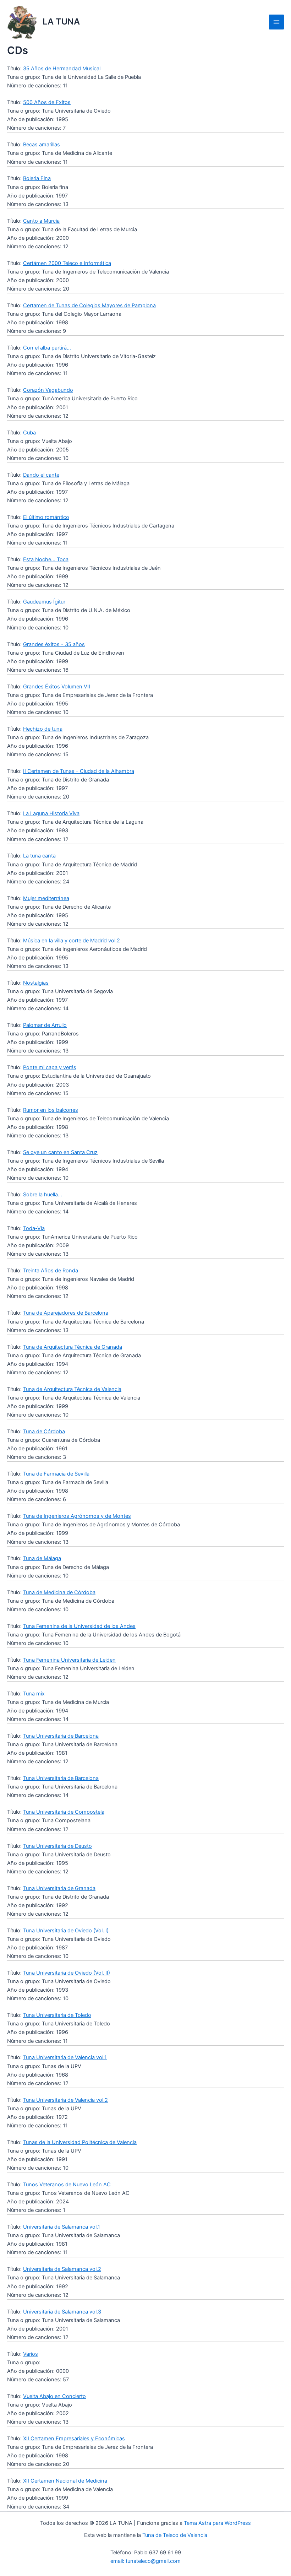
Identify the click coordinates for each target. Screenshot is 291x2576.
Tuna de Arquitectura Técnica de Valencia (72, 1389)
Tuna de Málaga (42, 1558)
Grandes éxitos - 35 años (54, 644)
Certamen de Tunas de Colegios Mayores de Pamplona (89, 305)
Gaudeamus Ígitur (44, 602)
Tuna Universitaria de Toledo (57, 2015)
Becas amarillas (42, 145)
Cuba (29, 433)
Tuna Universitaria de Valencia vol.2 (65, 2100)
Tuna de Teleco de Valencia (175, 2535)
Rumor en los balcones (51, 1110)
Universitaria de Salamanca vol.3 (62, 2312)
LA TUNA (61, 21)
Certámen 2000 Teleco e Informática (67, 263)
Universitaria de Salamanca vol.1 (62, 2227)
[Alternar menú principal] (276, 22)
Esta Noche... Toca (46, 559)
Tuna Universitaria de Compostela (64, 1812)
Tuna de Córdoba (44, 1432)
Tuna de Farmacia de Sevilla (56, 1474)
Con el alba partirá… (47, 348)
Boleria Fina (37, 178)
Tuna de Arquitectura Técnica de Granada (73, 1347)
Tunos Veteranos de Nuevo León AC (67, 2185)
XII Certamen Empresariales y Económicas (74, 2439)
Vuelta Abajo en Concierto (54, 2396)
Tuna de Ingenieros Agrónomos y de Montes (77, 1516)
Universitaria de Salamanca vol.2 (62, 2269)
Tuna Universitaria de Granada (59, 1888)
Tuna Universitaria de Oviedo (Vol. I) (66, 1931)
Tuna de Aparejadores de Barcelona (66, 1313)
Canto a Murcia (41, 221)
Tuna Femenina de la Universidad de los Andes (79, 1626)
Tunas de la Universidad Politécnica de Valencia (80, 2142)
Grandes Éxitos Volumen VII (57, 687)
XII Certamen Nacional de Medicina (65, 2481)
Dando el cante (41, 475)
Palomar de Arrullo (45, 1025)
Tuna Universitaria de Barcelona (61, 1736)
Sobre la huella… (43, 1195)
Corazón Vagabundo (48, 390)
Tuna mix (34, 1694)
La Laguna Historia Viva (51, 813)
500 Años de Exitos (47, 102)
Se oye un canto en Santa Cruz (60, 1152)
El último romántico (46, 517)
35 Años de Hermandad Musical (62, 69)
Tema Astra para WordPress (217, 2523)
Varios (31, 2354)
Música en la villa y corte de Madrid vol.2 (72, 941)
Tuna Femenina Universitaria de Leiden (69, 1660)
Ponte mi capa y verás (50, 1067)
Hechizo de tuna (43, 729)
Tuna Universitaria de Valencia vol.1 (65, 2057)
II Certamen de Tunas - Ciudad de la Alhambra (79, 771)
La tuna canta (39, 856)
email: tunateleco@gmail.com (145, 2561)
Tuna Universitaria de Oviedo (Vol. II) (67, 1973)
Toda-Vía (34, 1228)
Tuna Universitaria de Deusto (57, 1846)
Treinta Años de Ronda (51, 1271)
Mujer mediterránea (46, 898)
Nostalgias (36, 983)
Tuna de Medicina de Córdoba (59, 1592)
